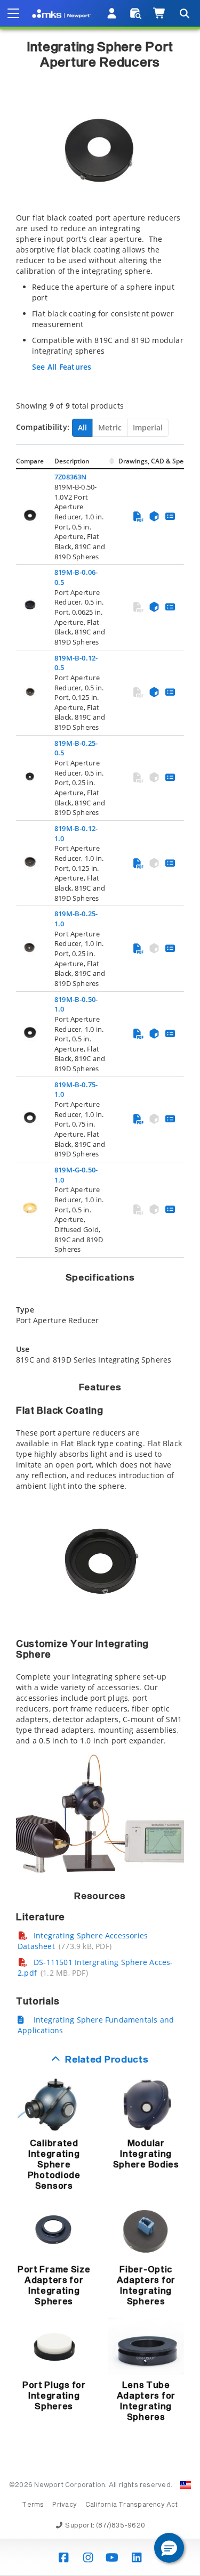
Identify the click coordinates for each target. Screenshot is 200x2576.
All (82, 427)
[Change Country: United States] (186, 2485)
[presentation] (100, 1288)
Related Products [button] (107, 2060)
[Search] (184, 13)
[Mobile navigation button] (13, 13)
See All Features (62, 367)
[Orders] (136, 13)
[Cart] (160, 13)
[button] (169, 2548)
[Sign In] (112, 13)
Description (72, 461)
